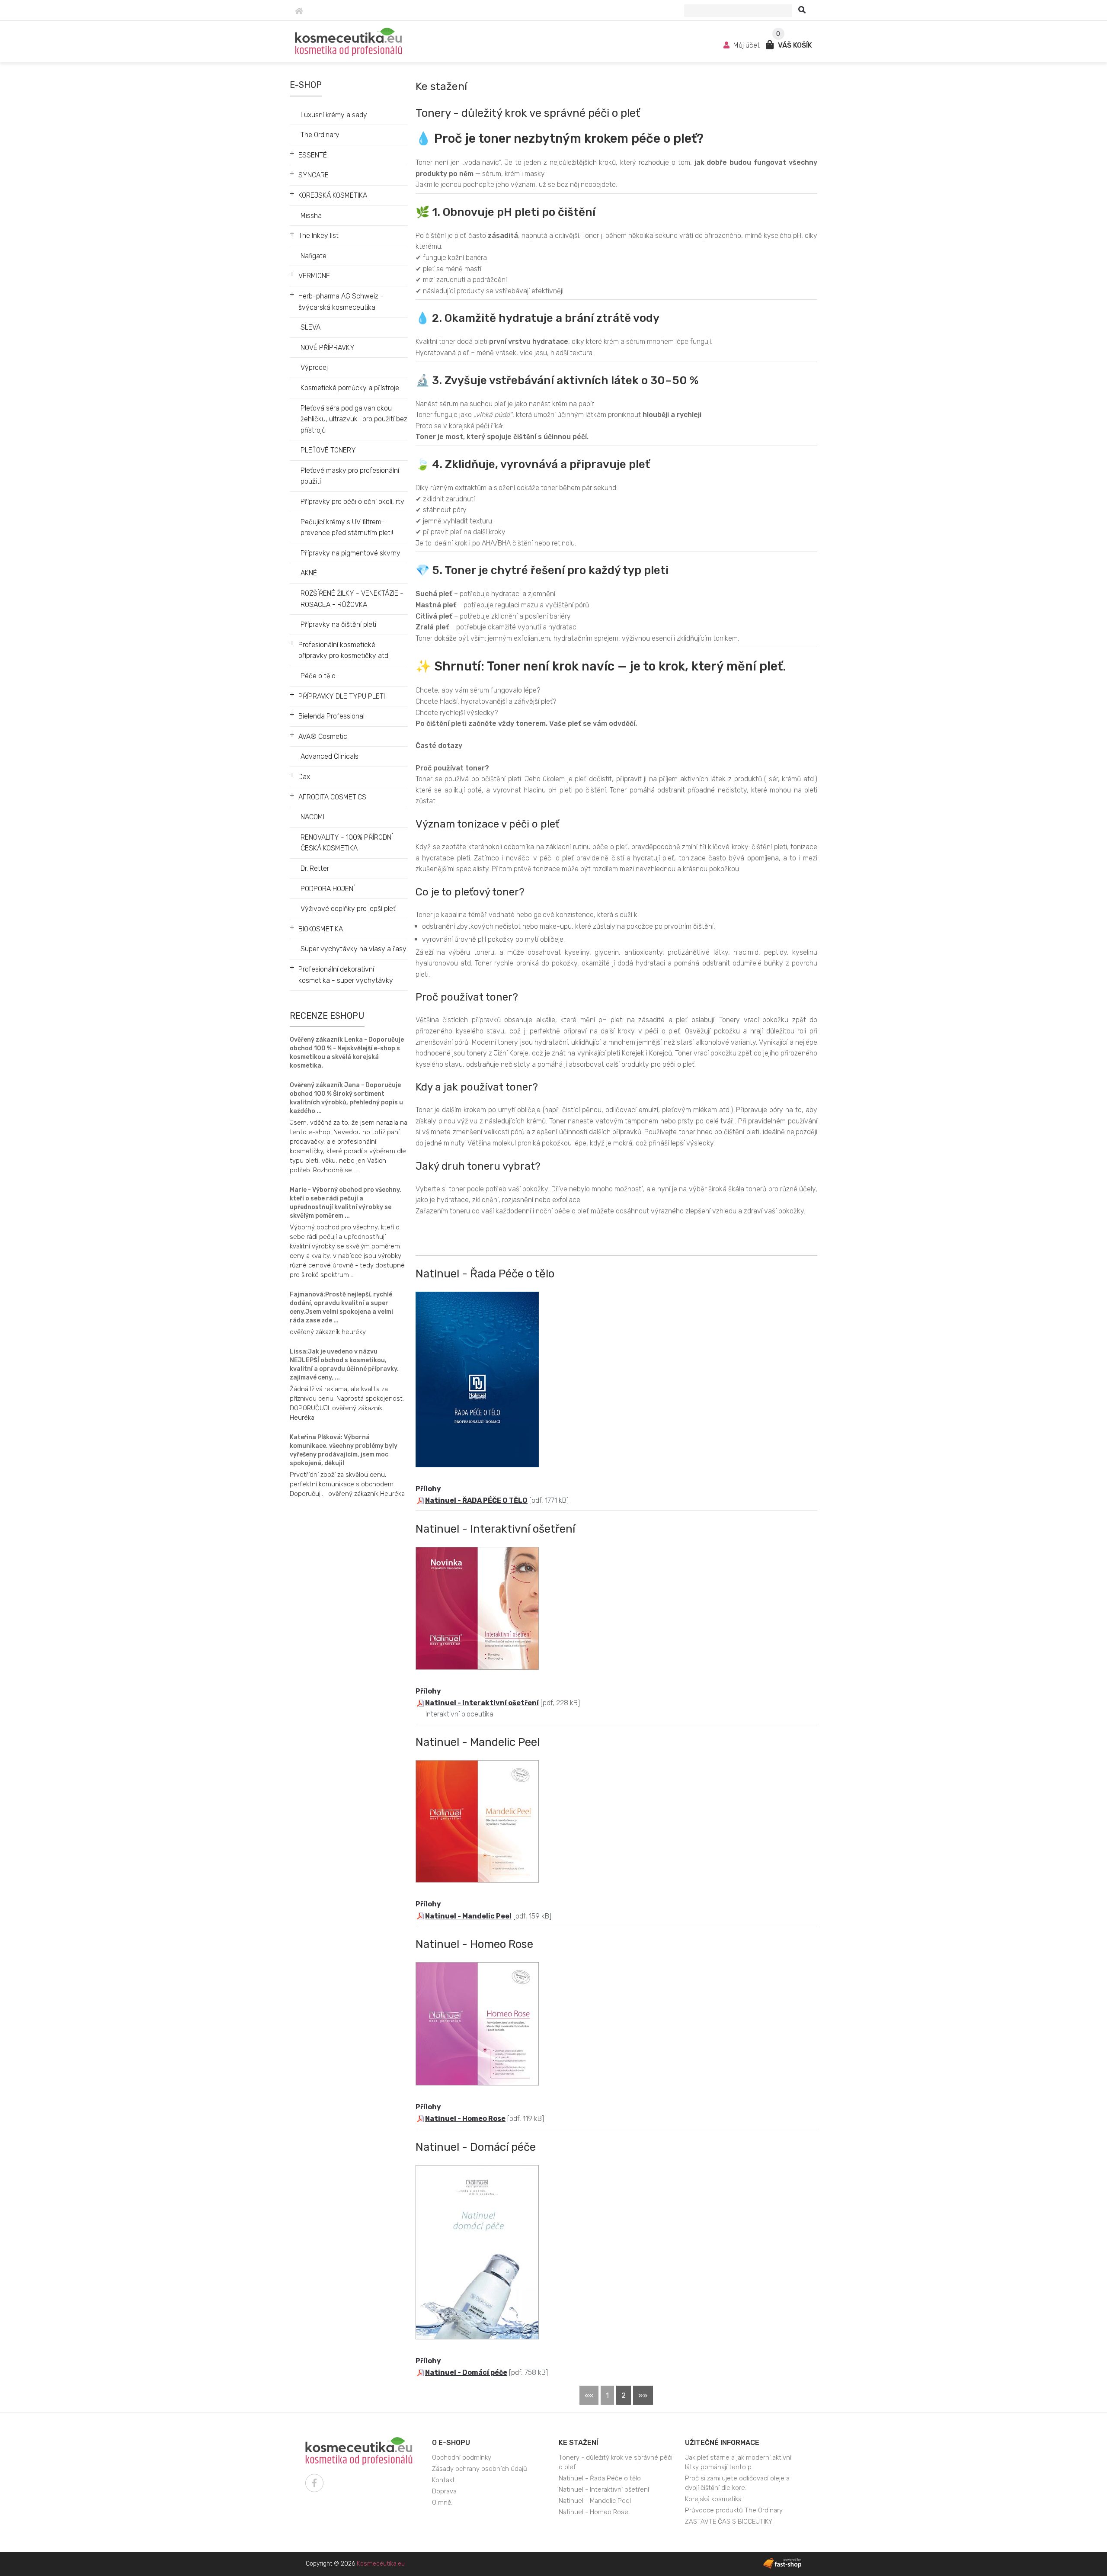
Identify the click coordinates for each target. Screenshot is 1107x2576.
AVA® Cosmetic (323, 736)
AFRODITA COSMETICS (332, 797)
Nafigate (314, 256)
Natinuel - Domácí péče (466, 2372)
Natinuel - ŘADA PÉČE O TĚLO (476, 1500)
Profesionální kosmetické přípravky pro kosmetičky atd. (344, 650)
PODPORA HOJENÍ (328, 889)
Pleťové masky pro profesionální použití (350, 476)
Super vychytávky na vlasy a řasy (354, 949)
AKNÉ (309, 573)
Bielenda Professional (331, 716)
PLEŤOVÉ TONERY (328, 450)
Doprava (444, 2491)
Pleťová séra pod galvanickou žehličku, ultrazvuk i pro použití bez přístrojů (354, 419)
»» (643, 2395)
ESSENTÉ (313, 155)
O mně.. (443, 2502)
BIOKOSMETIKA (321, 929)
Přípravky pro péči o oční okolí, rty (352, 502)
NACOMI (312, 817)
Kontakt (443, 2480)
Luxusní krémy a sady (334, 115)
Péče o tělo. (319, 676)
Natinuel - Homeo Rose (465, 2119)
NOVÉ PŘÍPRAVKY (328, 348)
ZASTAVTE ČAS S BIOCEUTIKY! (729, 2521)
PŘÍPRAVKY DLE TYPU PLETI (342, 696)
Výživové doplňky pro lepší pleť (348, 909)
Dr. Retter (315, 868)
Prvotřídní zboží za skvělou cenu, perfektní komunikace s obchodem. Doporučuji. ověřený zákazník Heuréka (347, 1484)
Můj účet (747, 45)
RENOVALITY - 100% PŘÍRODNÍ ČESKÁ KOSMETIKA (347, 843)
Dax (304, 777)
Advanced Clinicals (330, 756)
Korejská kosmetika (713, 2499)
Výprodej (314, 367)
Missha (311, 216)
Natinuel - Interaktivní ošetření (482, 1703)
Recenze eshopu (327, 1016)
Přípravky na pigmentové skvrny (350, 553)
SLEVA (310, 327)
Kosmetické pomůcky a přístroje (350, 388)
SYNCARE (314, 175)
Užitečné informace (722, 2443)
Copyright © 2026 (355, 2564)
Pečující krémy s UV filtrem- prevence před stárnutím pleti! (347, 528)
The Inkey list (318, 236)
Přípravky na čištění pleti (338, 624)
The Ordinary (320, 135)
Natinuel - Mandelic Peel (468, 1916)
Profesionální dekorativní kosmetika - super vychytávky (346, 975)
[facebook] (314, 2483)
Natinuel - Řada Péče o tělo (600, 2478)
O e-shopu (451, 2443)
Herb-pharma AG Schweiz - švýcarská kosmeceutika (341, 302)
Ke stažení (578, 2443)
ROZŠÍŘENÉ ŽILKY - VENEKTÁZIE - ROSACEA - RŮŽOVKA (352, 599)
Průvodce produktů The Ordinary (734, 2510)
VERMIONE (314, 276)
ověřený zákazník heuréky (328, 1332)
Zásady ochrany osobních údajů (480, 2469)
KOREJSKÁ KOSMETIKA (333, 195)
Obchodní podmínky (462, 2457)
